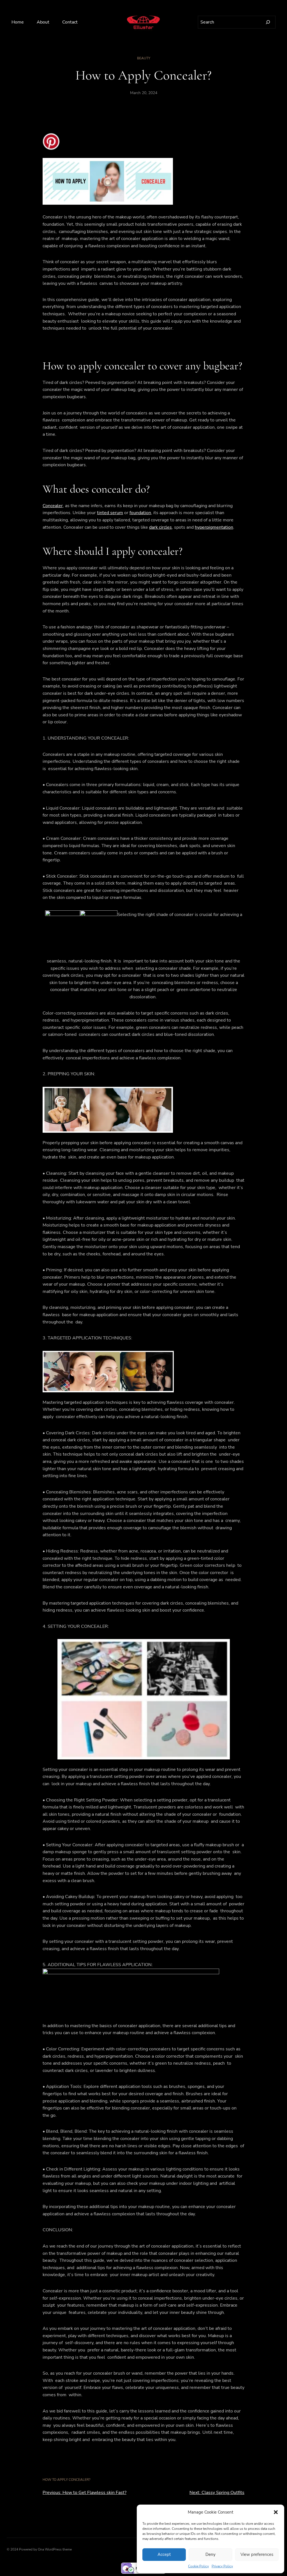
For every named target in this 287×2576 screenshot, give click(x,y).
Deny (210, 2554)
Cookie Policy (198, 2566)
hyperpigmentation (214, 527)
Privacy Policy (222, 2566)
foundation (140, 513)
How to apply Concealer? (66, 2480)
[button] (276, 2512)
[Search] (268, 22)
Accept (164, 2554)
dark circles (160, 527)
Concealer (53, 506)
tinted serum (110, 513)
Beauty (144, 58)
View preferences (257, 2554)
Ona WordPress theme (55, 2549)
